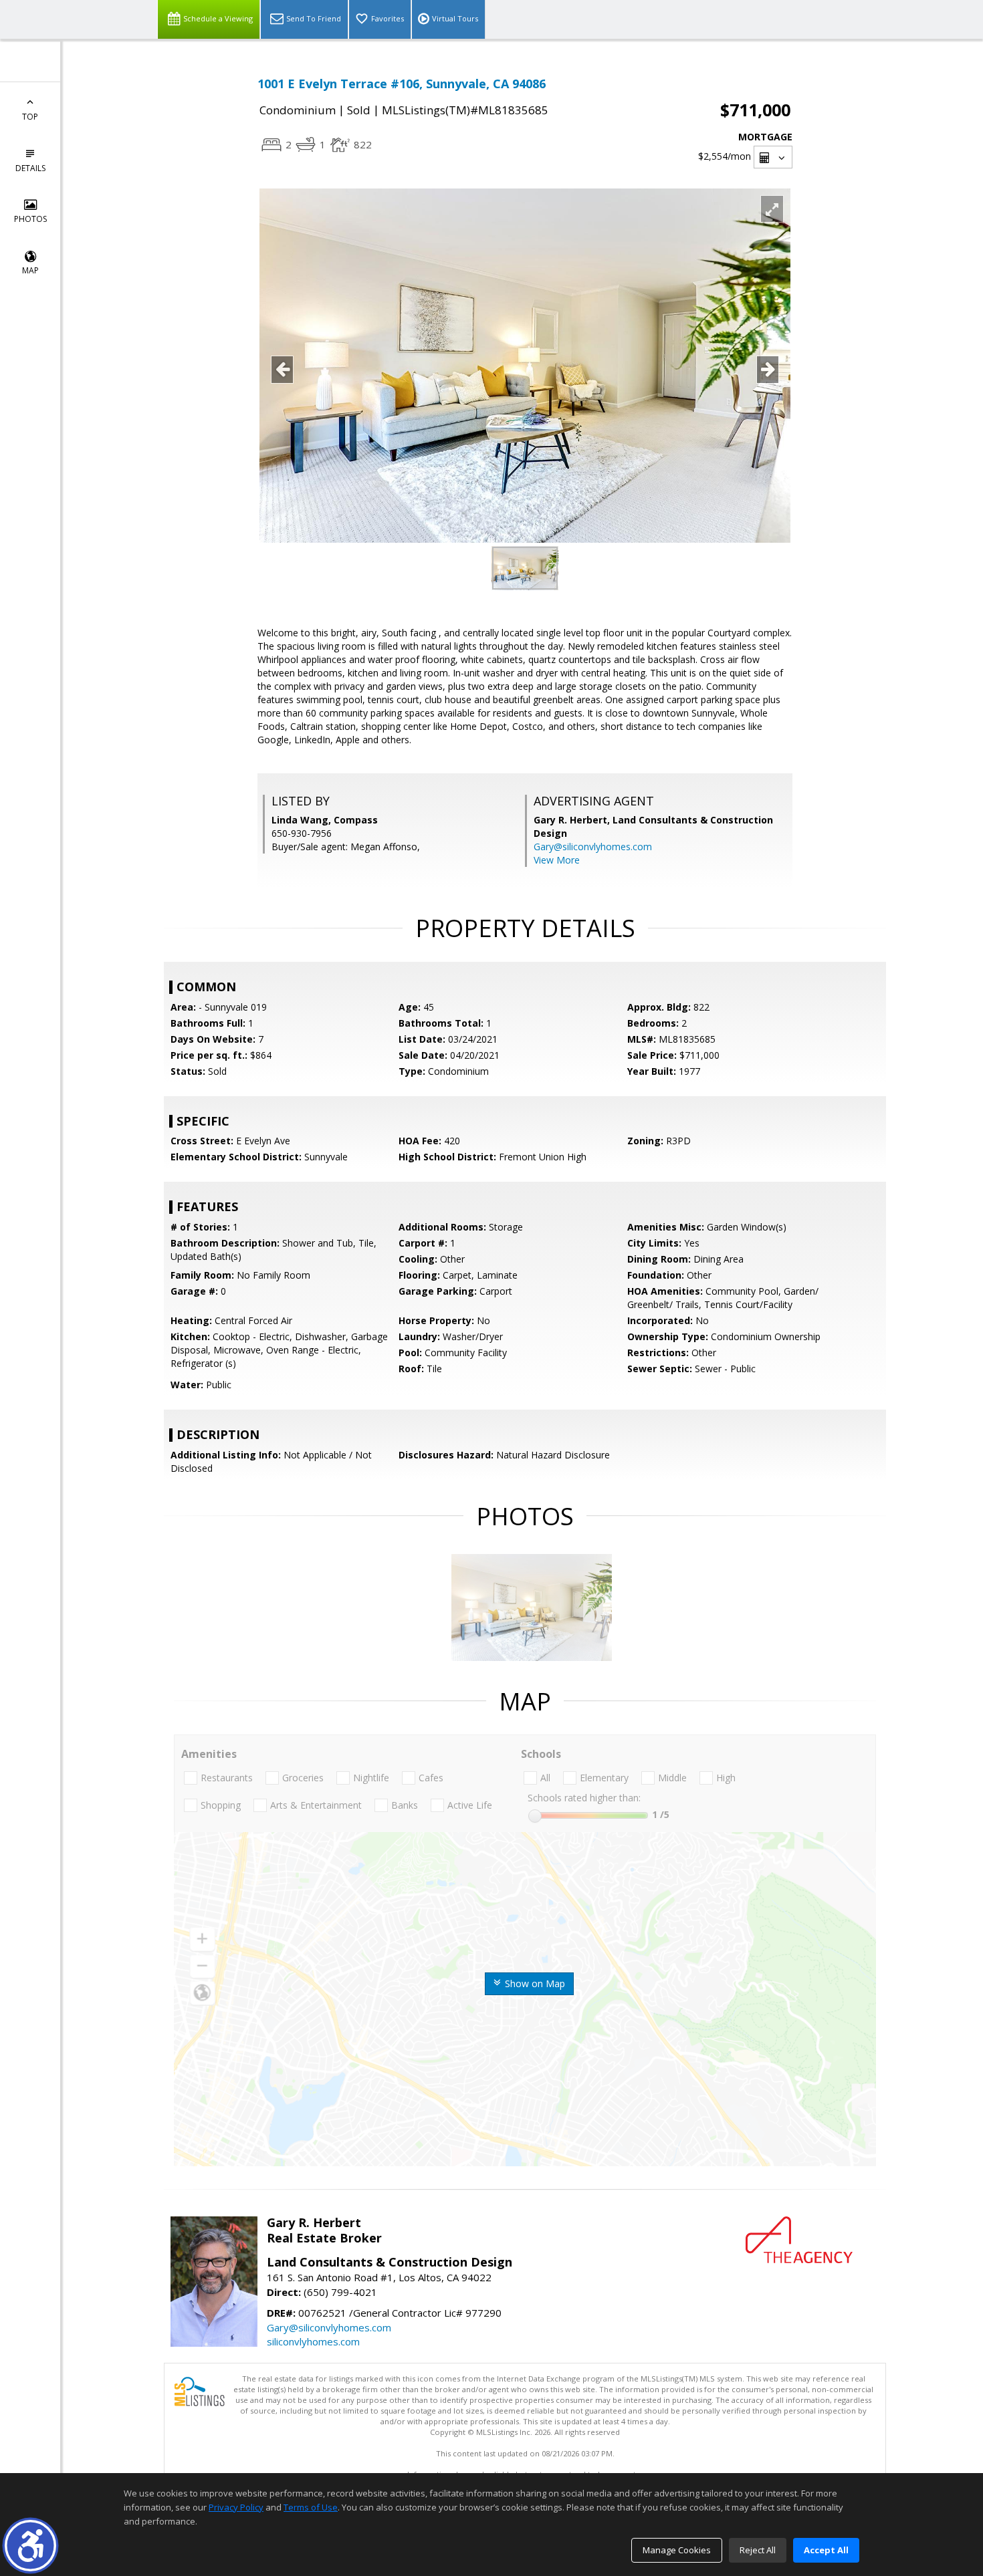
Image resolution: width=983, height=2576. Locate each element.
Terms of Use (311, 2507)
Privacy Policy (236, 2507)
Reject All (758, 2550)
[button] (30, 2546)
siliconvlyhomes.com (313, 2341)
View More (557, 860)
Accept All (826, 2550)
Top (30, 117)
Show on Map (534, 1983)
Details (30, 168)
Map (30, 270)
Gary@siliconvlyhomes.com (593, 847)
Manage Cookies (677, 2550)
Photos (30, 219)
